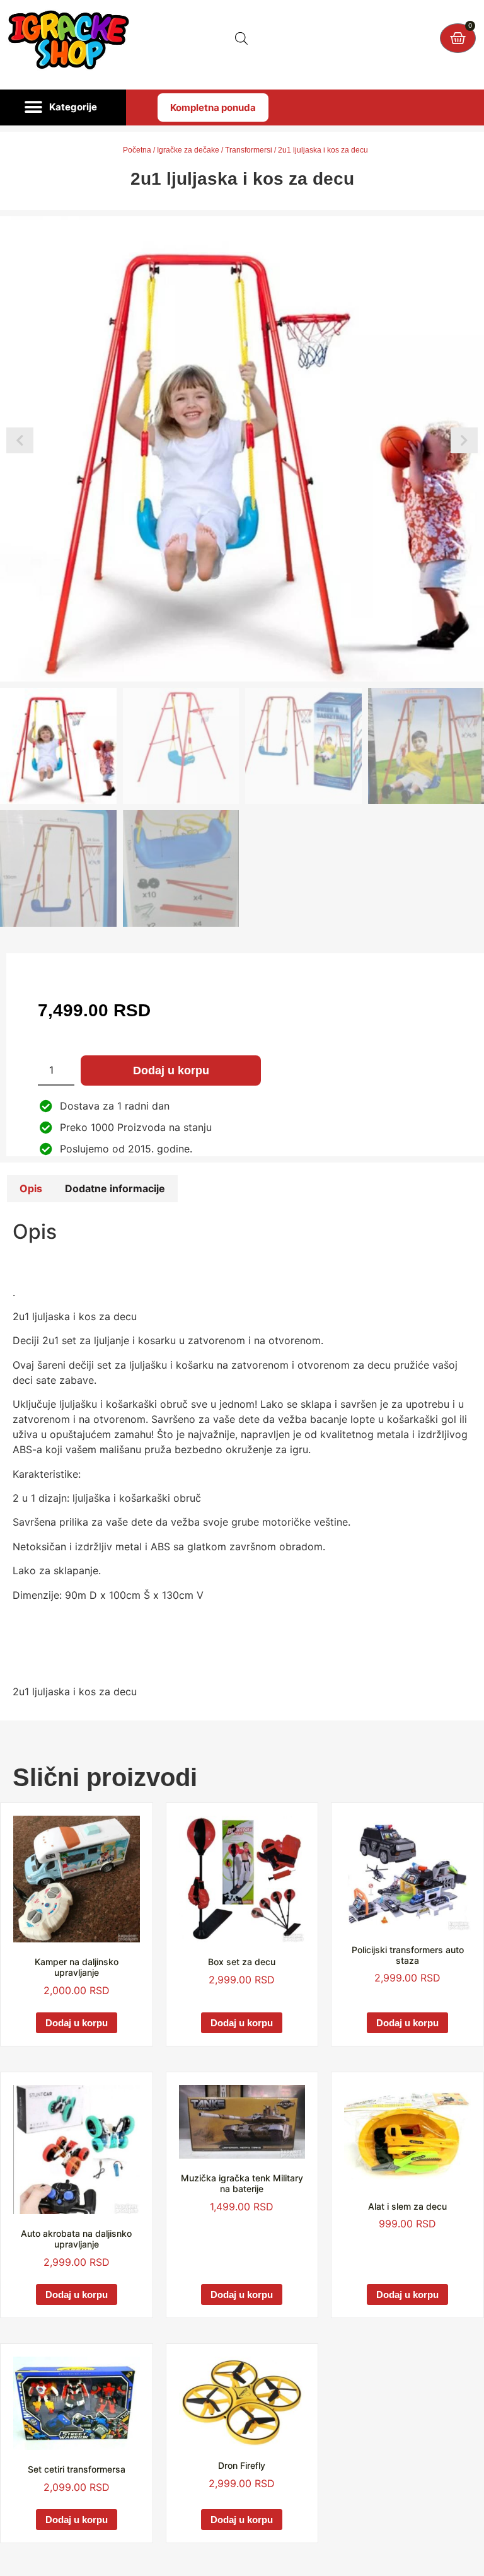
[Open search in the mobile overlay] (241, 38)
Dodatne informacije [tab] (115, 1188)
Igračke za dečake (188, 150)
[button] (63, 108)
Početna (137, 150)
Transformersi (249, 150)
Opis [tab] (31, 1188)
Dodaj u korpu (171, 1070)
